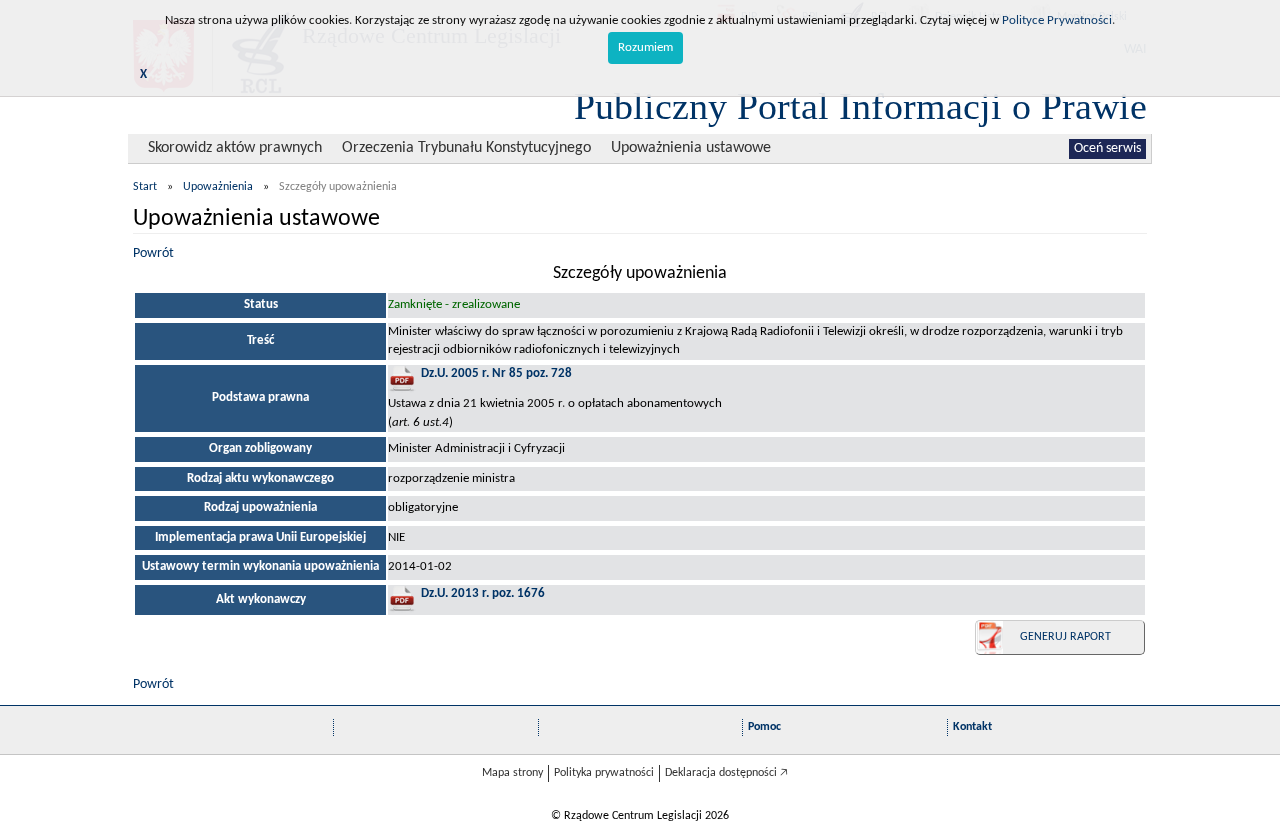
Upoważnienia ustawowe (691, 148)
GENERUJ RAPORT (1065, 637)
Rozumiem (645, 47)
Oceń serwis (1107, 148)
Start (145, 187)
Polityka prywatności (604, 773)
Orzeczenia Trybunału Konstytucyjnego (466, 148)
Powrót (153, 253)
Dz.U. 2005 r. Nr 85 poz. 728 (496, 373)
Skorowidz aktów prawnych (235, 148)
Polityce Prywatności (1057, 20)
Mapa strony (512, 773)
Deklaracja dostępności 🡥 (726, 773)
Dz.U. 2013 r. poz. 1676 (483, 593)
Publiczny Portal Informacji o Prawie (860, 106)
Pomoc (764, 727)
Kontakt (972, 727)
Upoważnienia (218, 187)
